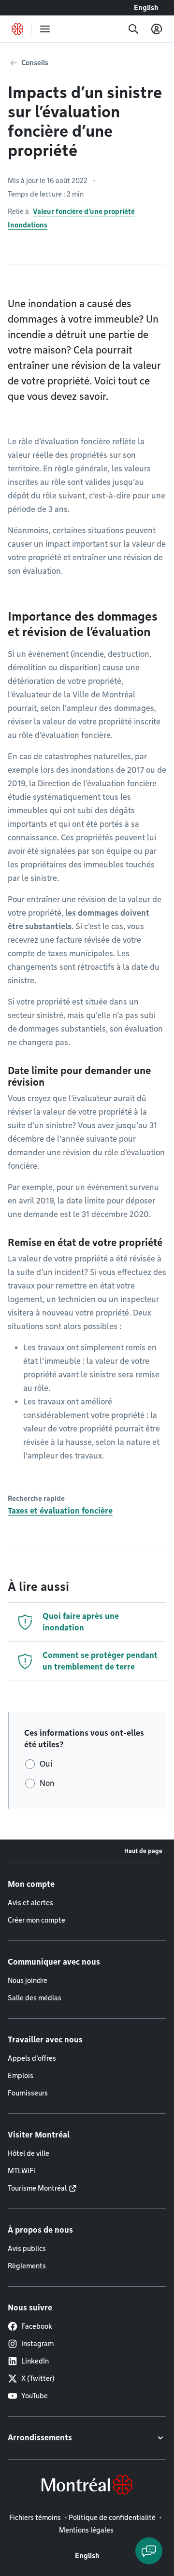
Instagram (37, 2344)
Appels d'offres (32, 2058)
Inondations (28, 225)
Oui (46, 1764)
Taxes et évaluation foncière (60, 1511)
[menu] (45, 29)
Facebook (37, 2326)
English (146, 8)
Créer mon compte (36, 1920)
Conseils (35, 63)
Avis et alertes (30, 1903)
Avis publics (27, 2249)
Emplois (21, 2076)
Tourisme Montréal (37, 2188)
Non (47, 1783)
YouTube (35, 2396)
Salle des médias (35, 1998)
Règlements (27, 2266)
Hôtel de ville (29, 2153)
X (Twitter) (38, 2378)
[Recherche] (133, 29)
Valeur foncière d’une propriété (84, 212)
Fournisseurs (28, 2093)
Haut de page (143, 1851)
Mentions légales (86, 2530)
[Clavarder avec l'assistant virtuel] (149, 2551)
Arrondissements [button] (40, 2438)
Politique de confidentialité (112, 2518)
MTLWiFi (22, 2171)
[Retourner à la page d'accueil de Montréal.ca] (17, 29)
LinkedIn (35, 2361)
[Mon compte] (157, 29)
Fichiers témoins (35, 2518)
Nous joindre (28, 1981)
